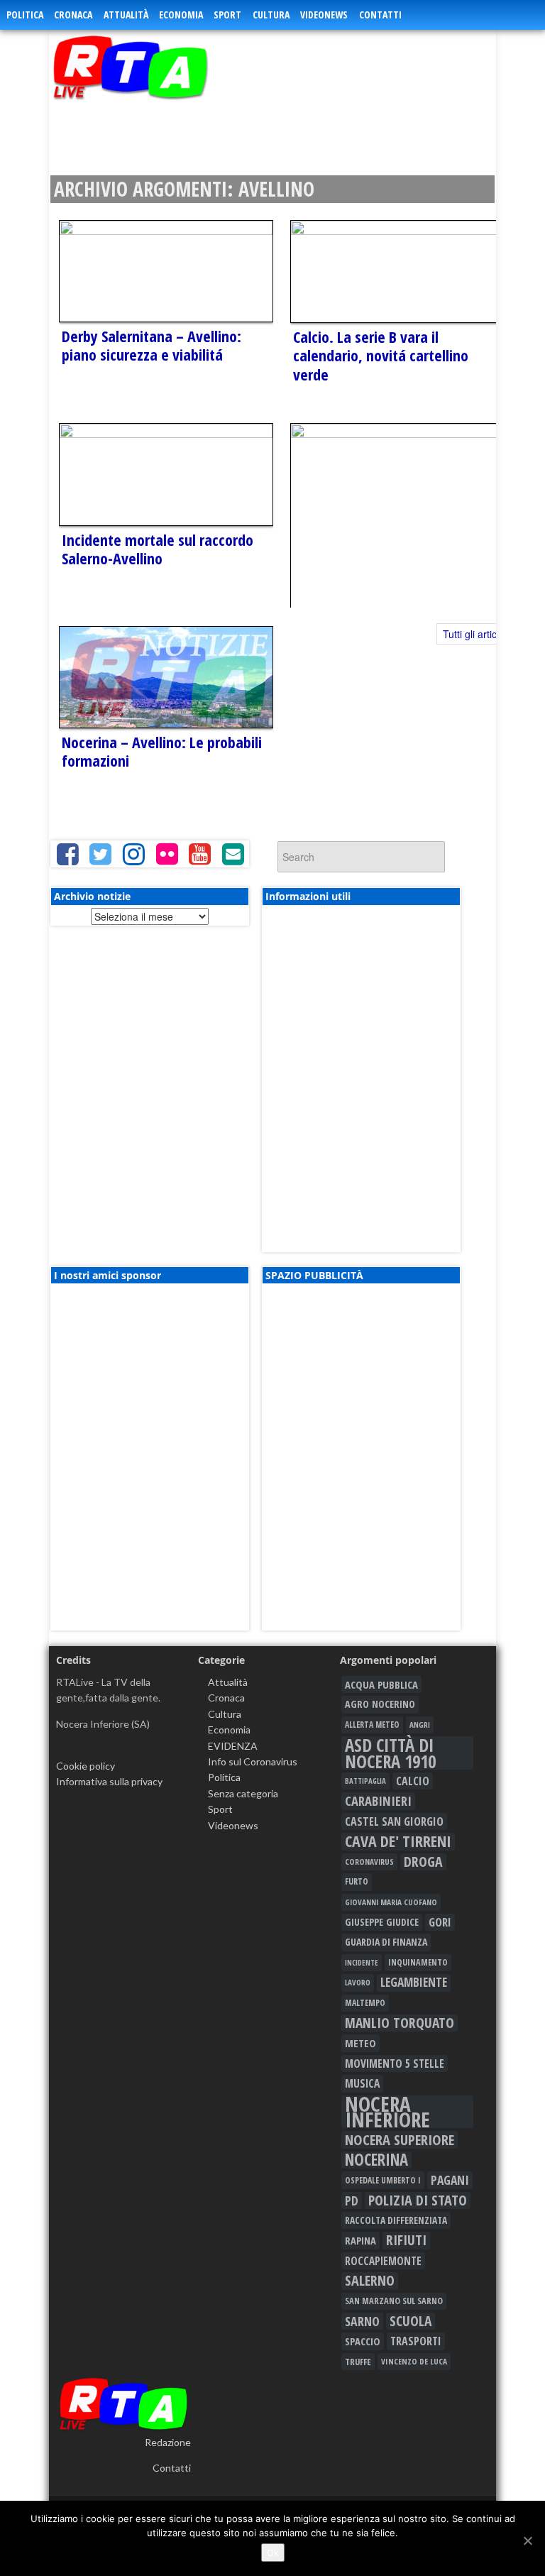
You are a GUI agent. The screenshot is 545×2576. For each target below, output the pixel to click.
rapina (360, 2240)
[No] (527, 2541)
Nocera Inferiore (387, 2112)
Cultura (271, 15)
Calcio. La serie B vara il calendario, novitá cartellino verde (381, 355)
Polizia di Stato (418, 2200)
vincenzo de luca (414, 2361)
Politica (25, 15)
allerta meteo (372, 1725)
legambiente (414, 1982)
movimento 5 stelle (395, 2063)
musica (362, 2083)
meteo (360, 2043)
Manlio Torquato (400, 2023)
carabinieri (378, 1801)
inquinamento (418, 1962)
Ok (273, 2553)
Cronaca (73, 15)
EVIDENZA (233, 1746)
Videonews (324, 15)
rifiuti (406, 2240)
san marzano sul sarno (394, 2301)
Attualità (126, 15)
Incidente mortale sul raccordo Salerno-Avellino (158, 549)
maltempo (365, 2003)
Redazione (168, 2442)
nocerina (376, 2160)
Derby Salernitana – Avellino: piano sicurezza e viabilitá (152, 345)
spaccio (363, 2341)
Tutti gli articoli (475, 634)
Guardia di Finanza (386, 1942)
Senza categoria (243, 1793)
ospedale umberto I (383, 2180)
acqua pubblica (381, 1684)
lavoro (358, 1982)
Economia (181, 15)
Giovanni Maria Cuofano (391, 1902)
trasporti (416, 2341)
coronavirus (369, 1862)
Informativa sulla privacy (109, 1781)
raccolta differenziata (396, 2220)
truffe (358, 2362)
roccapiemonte (383, 2261)
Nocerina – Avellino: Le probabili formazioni (162, 751)
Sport (227, 15)
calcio (413, 1781)
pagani (450, 2180)
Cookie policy (86, 1766)
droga (423, 1862)
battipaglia (365, 1781)
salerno (370, 2281)
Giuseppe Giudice (382, 1922)
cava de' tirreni (398, 1841)
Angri (420, 1725)
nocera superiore (400, 2139)
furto (357, 1881)
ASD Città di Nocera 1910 (390, 1753)
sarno (362, 2321)
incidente (362, 1963)
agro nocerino (380, 1704)
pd (352, 2200)
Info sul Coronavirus (253, 1761)
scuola (411, 2321)
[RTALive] (157, 67)
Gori (440, 1922)
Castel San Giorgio (394, 1821)
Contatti (380, 15)
